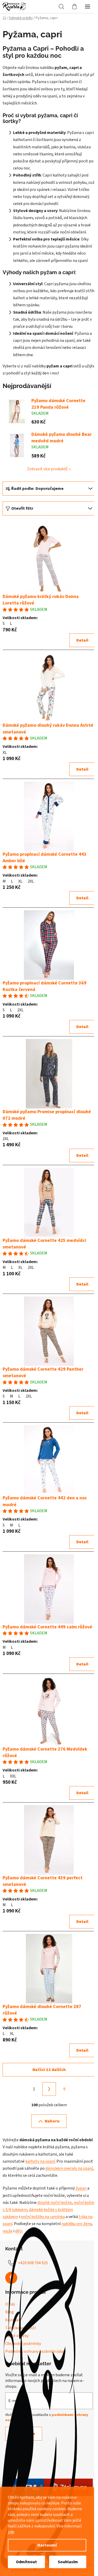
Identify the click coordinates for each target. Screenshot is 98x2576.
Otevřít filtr (22, 508)
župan (81, 2188)
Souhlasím (68, 2562)
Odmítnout (26, 2562)
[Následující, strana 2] (49, 2089)
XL (5, 753)
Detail (82, 640)
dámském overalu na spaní (69, 2168)
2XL (31, 881)
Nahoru (52, 2121)
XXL (13, 1776)
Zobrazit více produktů (47, 469)
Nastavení (47, 2545)
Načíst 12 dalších (49, 2070)
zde (11, 2532)
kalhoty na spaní (40, 2161)
